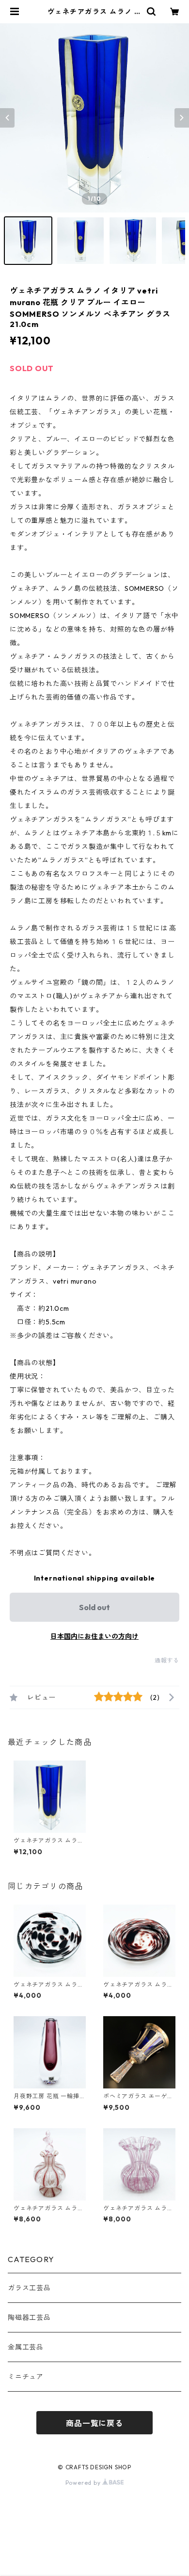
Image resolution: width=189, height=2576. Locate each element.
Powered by (84, 2483)
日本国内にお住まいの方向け (94, 1636)
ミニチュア (26, 2377)
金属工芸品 (26, 2347)
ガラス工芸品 (29, 2288)
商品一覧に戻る (94, 2423)
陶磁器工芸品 (29, 2317)
